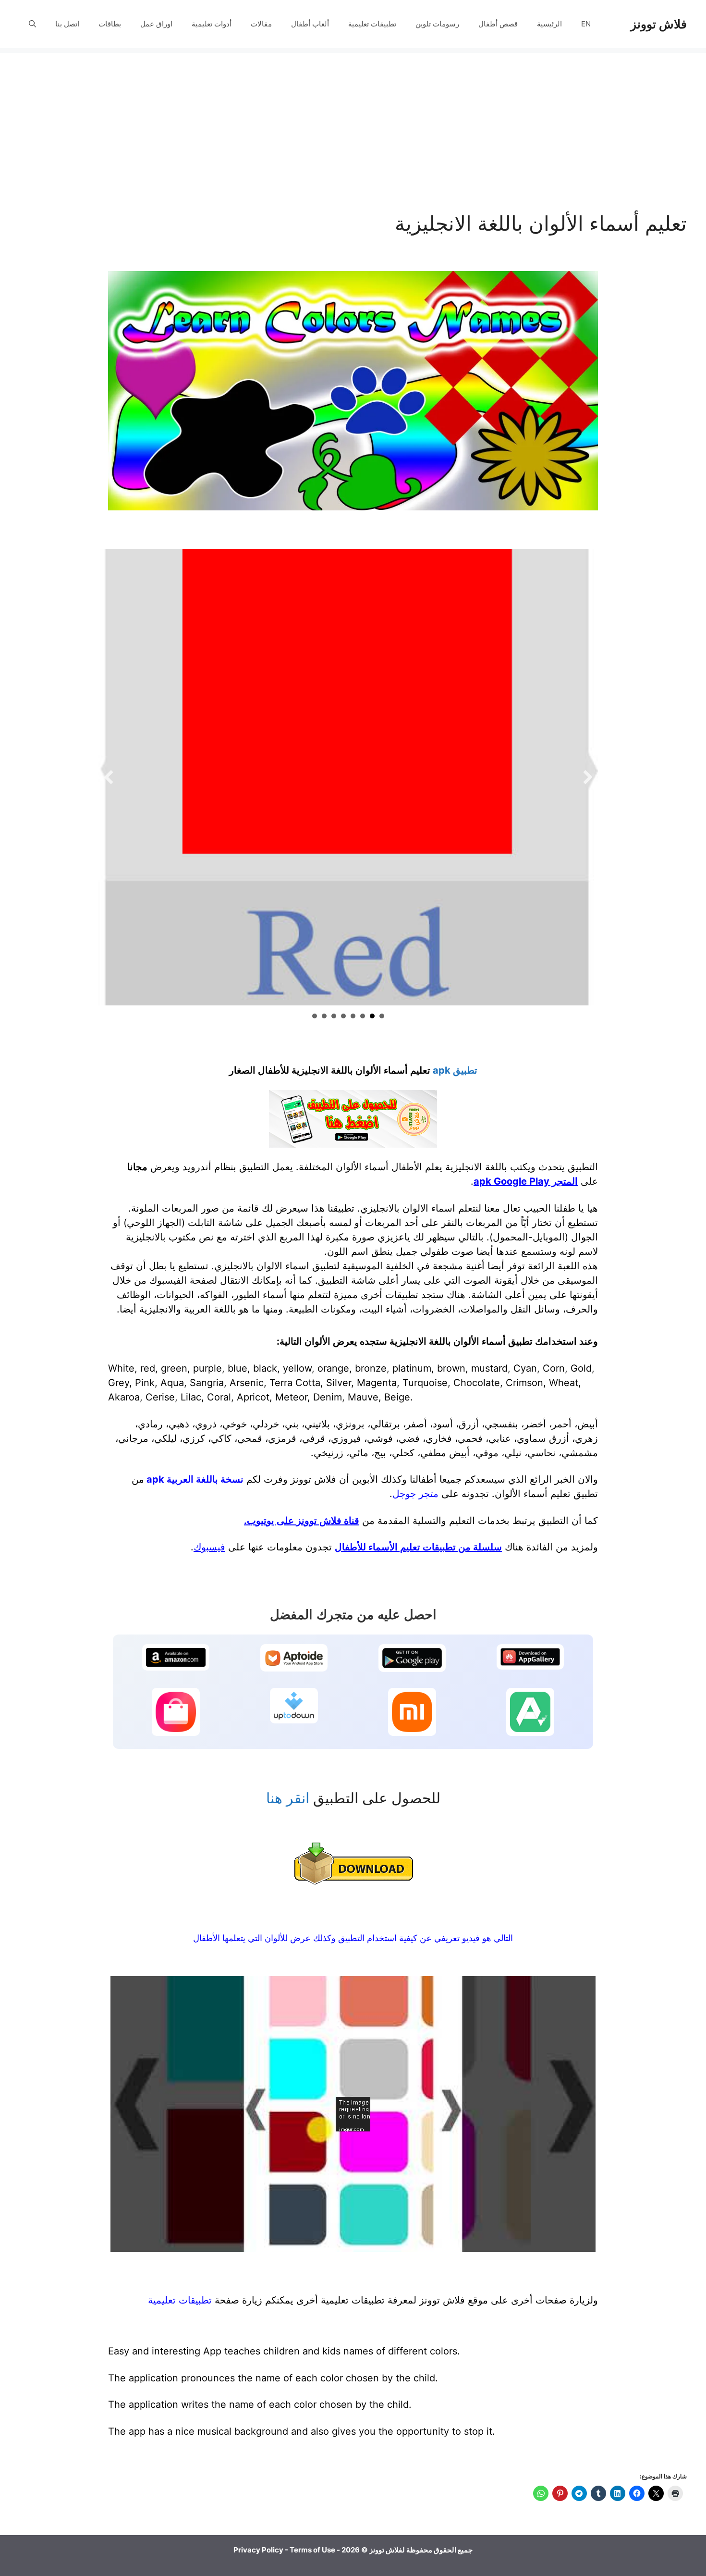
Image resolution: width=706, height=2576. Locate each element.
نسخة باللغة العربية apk (195, 1479)
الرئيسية (549, 24)
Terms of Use (312, 2550)
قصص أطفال (498, 24)
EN (586, 24)
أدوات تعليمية (212, 24)
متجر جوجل (415, 1494)
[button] (109, 777)
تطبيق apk (455, 1070)
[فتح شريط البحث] (32, 24)
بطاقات (110, 24)
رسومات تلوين (437, 24)
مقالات (261, 24)
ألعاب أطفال (310, 24)
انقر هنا (288, 1798)
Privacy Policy (258, 2550)
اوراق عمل (156, 24)
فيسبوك (209, 1547)
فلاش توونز (659, 24)
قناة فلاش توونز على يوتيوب (303, 1521)
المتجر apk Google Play (526, 1181)
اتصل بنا (67, 24)
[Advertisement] (353, 120)
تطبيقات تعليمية (372, 24)
